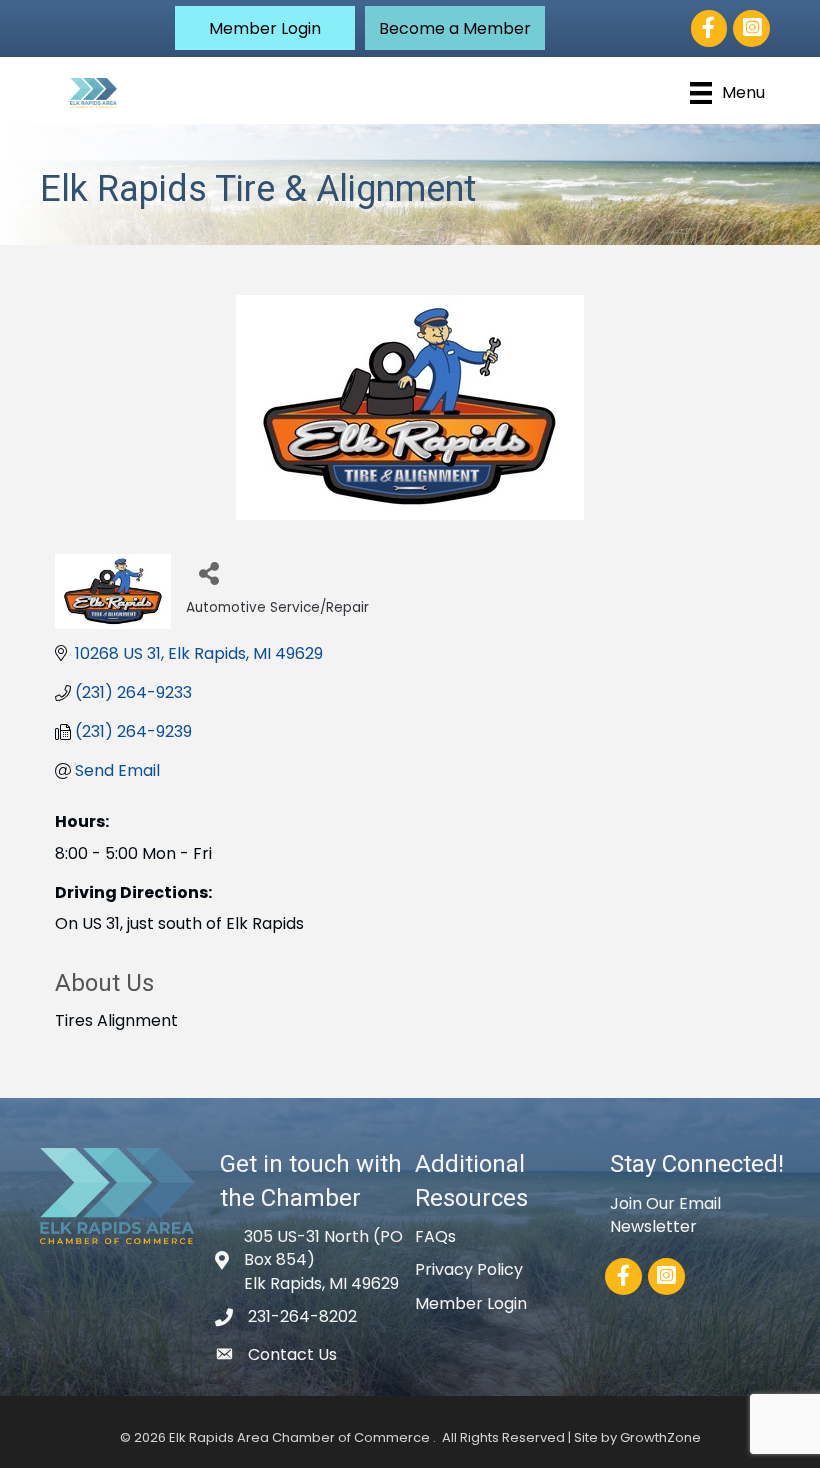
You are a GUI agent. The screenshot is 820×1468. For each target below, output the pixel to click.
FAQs (435, 1236)
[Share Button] (208, 572)
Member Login (471, 1303)
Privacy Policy (469, 1269)
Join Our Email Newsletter (665, 1215)
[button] (265, 28)
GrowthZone (660, 1437)
